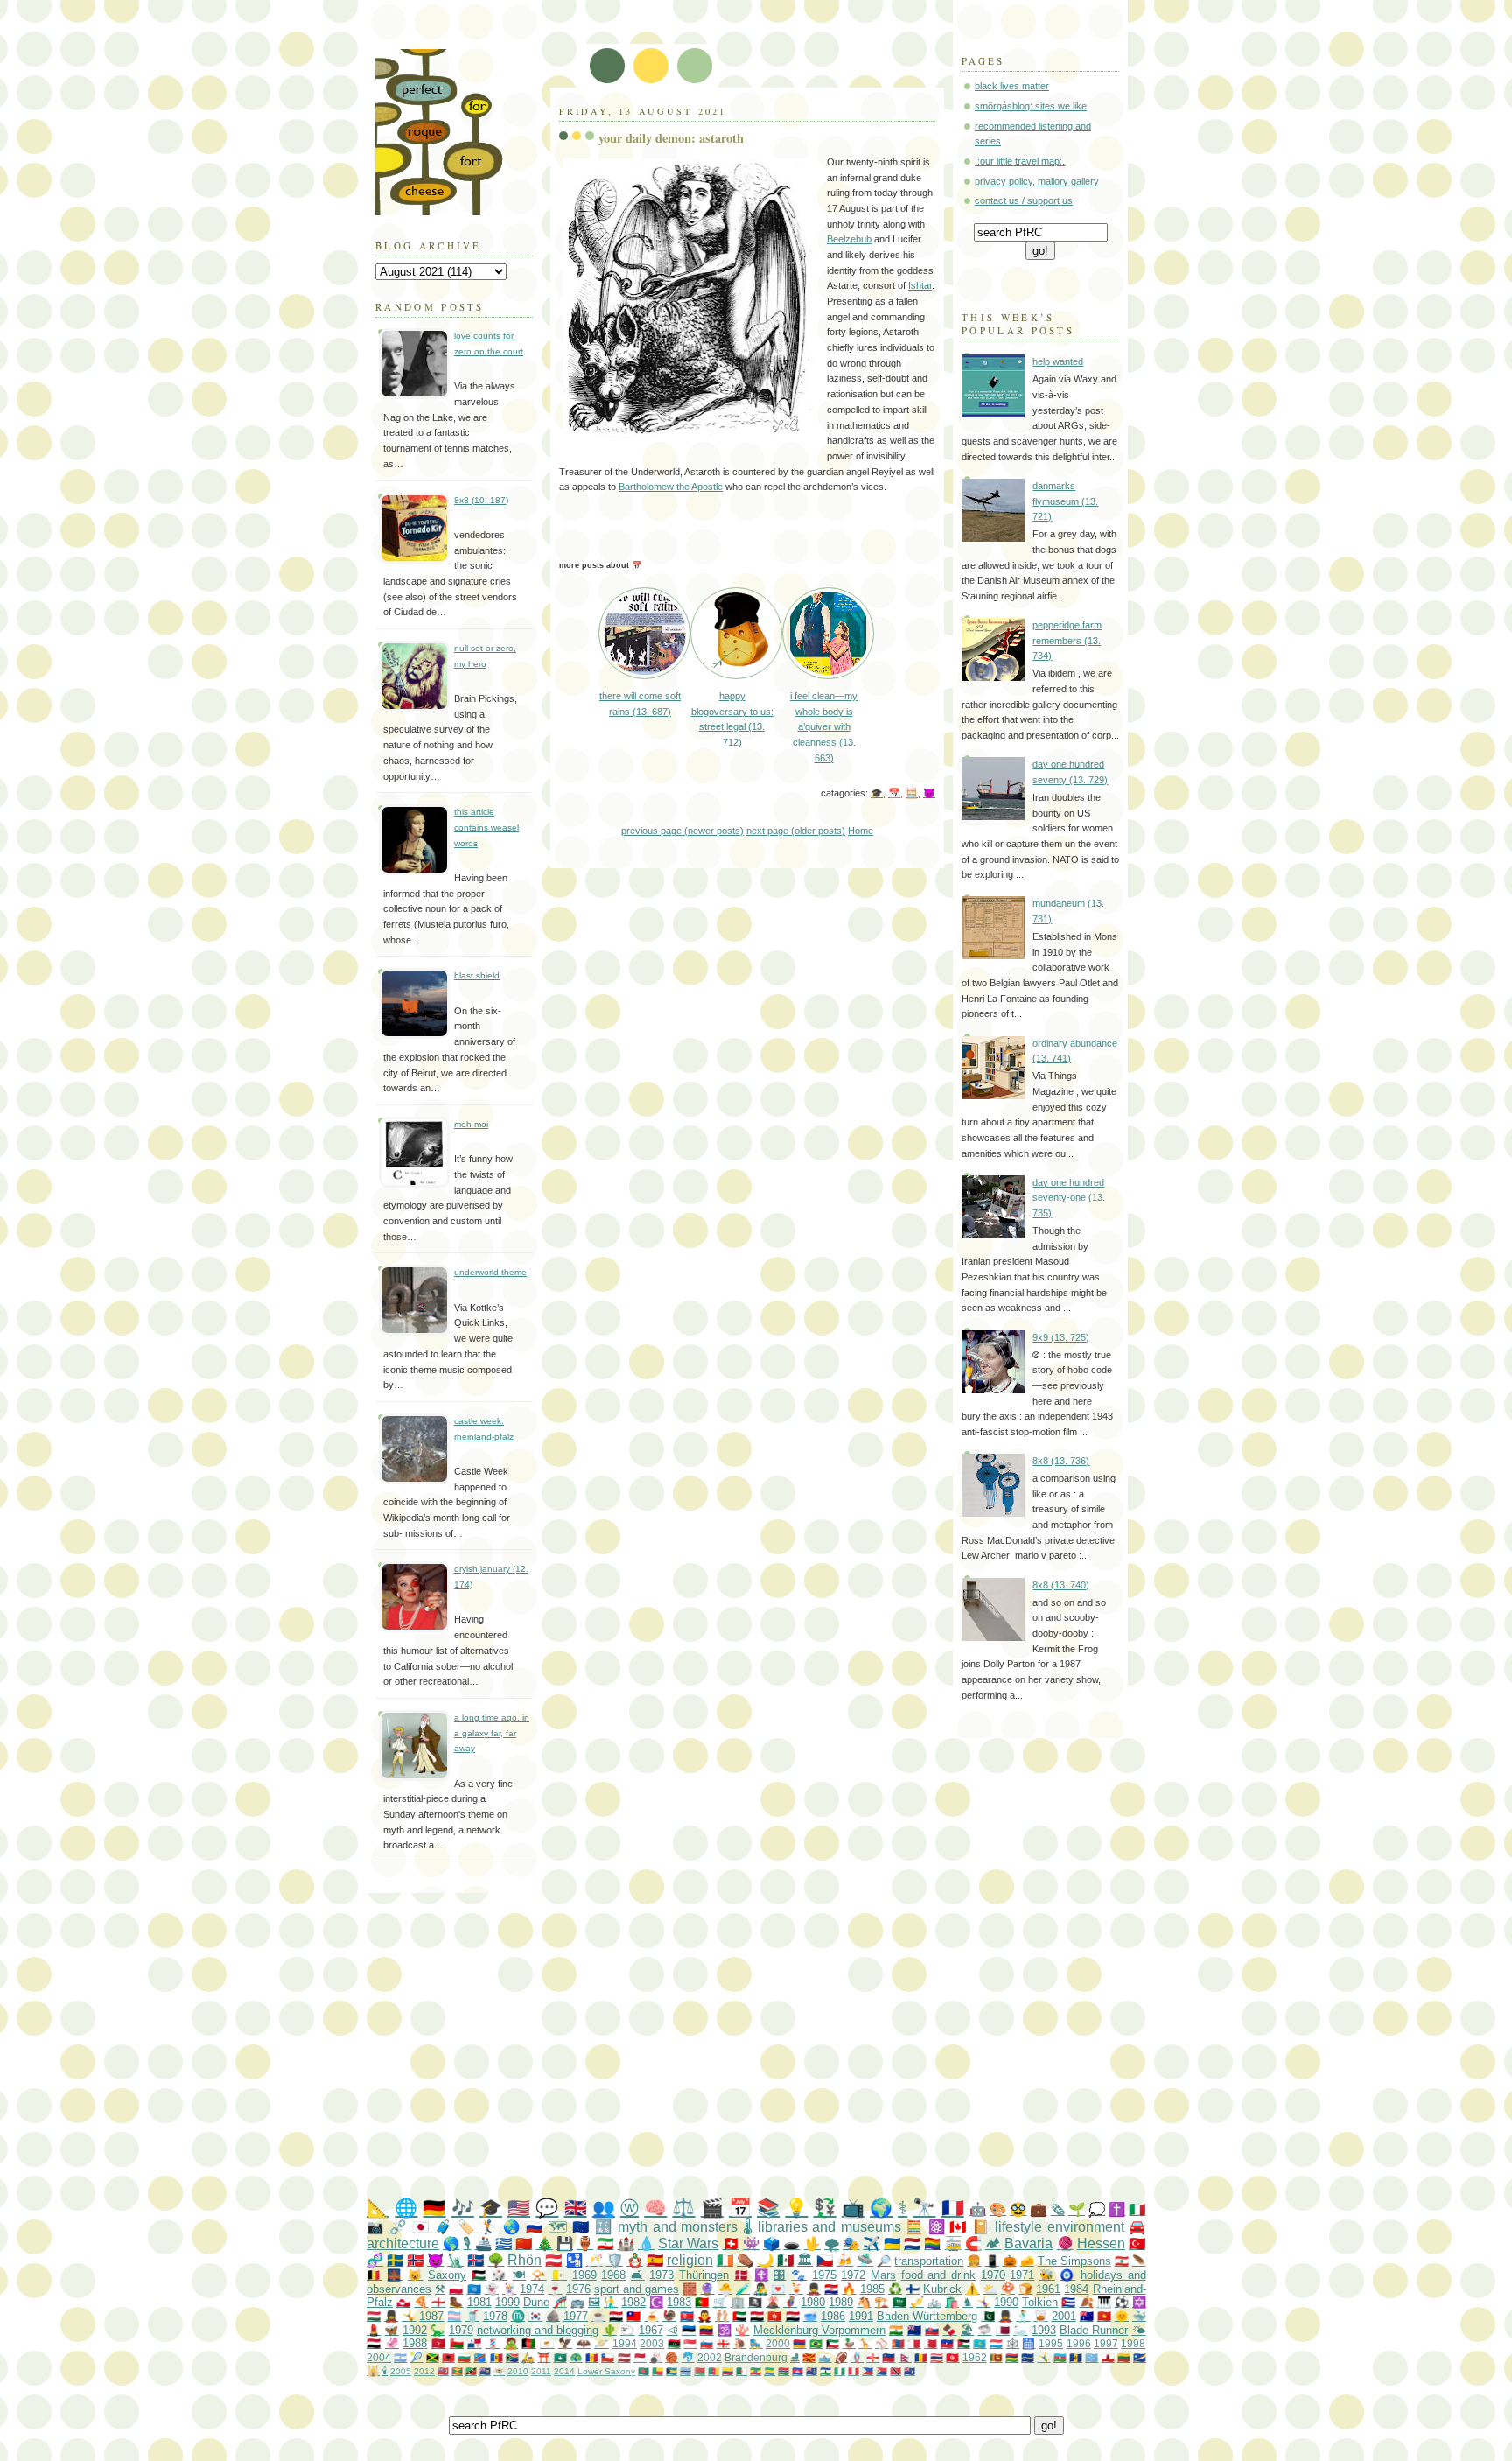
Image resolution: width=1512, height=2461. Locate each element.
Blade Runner (1094, 2330)
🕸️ (1013, 2343)
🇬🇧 (576, 2208)
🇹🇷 (1137, 2244)
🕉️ (724, 2330)
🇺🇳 (474, 2289)
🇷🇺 (535, 2227)
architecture (403, 2244)
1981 (479, 2302)
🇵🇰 (988, 2316)
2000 (778, 2343)
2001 (1064, 2316)
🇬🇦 (770, 2371)
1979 (461, 2330)
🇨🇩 (480, 2357)
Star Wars (688, 2244)
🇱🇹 (1124, 2357)
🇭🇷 (831, 2289)
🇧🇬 (464, 2357)
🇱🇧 (1122, 2261)
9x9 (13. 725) (1061, 1337)
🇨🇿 (825, 2260)
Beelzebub (849, 239)
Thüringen (704, 2275)
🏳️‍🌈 (932, 2244)
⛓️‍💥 (398, 2227)
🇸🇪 (395, 2260)
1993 (1044, 2330)
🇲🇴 (560, 2357)
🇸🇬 (690, 2343)
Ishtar (920, 285)
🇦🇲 (799, 2343)
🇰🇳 (471, 2371)
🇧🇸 (672, 2371)
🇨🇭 (731, 2244)
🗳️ (771, 2244)
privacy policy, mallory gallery (1037, 181)
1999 (507, 2302)
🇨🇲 (714, 2371)
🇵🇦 (474, 2343)
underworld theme (490, 1272)
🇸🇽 (882, 2371)
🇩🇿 (742, 2371)
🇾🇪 (374, 2343)
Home (861, 831)
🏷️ (466, 2227)
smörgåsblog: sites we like (1031, 106)
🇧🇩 (644, 2371)
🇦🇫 (528, 2343)
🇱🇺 (996, 2343)
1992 (415, 2330)
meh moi (471, 1124)
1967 (651, 2330)
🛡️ (615, 2260)
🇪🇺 (581, 2227)
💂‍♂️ (814, 2289)
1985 (872, 2289)
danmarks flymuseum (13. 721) (1065, 501)
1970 (993, 2275)
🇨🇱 (608, 2357)
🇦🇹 (553, 2260)
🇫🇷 (953, 2208)
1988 (415, 2343)
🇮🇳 (896, 2330)
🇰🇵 (687, 2316)
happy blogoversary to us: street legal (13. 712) (732, 719)
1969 (584, 2275)
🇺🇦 (892, 2244)
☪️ (656, 2302)
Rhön (525, 2260)
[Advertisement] (791, 2046)
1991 (861, 2316)
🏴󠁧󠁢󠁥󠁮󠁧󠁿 (438, 2302)
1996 (1079, 2343)
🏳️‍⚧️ (454, 2316)
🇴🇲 (457, 2343)
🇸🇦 (899, 2302)
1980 (813, 2302)
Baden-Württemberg (927, 2316)
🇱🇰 (996, 2357)
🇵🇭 (868, 2371)
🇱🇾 (674, 2343)
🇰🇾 (812, 2371)
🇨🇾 (547, 2343)
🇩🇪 (434, 2208)
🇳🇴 (415, 2260)
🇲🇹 (914, 2343)
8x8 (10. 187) (481, 500)
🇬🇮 (1108, 2357)
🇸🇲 (825, 2357)
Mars (883, 2275)
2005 (401, 2371)
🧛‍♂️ (704, 2316)
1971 (1022, 2275)
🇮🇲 (438, 2343)
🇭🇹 (947, 2343)
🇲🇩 (497, 2357)
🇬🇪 (723, 2343)
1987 (431, 2316)
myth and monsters (678, 2227)
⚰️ (745, 2260)
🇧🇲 (443, 2371)
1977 (576, 2316)
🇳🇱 (912, 2244)
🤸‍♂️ (1044, 2357)
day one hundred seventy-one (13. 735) (1069, 1198)
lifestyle (1018, 2227)
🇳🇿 (914, 2330)
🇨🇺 (1068, 2302)
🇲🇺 (1012, 2357)
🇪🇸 (655, 2260)
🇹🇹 (896, 2371)
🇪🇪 (689, 2330)
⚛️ (937, 2227)
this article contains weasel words (486, 827)
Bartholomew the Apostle (671, 487)
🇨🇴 (728, 2371)
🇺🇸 (519, 2208)
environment (1086, 2227)
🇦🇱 (448, 2357)
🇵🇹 (702, 2302)
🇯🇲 (433, 2357)
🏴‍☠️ (755, 2302)
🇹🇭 (937, 2357)
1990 (1006, 2302)
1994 (625, 2343)
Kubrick (942, 2289)
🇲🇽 (785, 2260)
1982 (633, 2302)
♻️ (895, 2289)
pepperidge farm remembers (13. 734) (1067, 640)
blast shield (477, 975)
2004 (379, 2357)
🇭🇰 (774, 2316)
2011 (541, 2371)
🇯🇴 (964, 2343)
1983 (679, 2302)
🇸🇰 (932, 2330)
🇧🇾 (700, 2371)
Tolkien (1040, 2302)
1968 (613, 2275)
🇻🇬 (910, 2371)
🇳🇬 (840, 2371)
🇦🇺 (1087, 2316)
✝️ (1117, 2209)
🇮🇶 (793, 2316)
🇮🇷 (605, 2244)
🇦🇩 (592, 2357)
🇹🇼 (633, 2316)
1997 (1106, 2343)
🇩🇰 (742, 2275)
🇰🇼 (833, 2343)
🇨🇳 (524, 2244)
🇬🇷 (504, 2244)
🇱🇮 (889, 2357)
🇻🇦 (559, 2275)
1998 (1133, 2343)
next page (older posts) (796, 831)
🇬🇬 (873, 2357)
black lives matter (1012, 86)
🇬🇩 (457, 2371)
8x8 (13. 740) (1061, 1585)
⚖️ (683, 2208)
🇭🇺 (374, 2316)
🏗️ (881, 2302)
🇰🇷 (535, 2316)
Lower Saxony (606, 2371)
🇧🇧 (1076, 2357)
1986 (833, 2316)
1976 (578, 2289)
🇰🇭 (798, 2371)
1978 (495, 2316)
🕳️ (791, 2244)
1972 (853, 2275)
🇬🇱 (403, 2302)
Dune (536, 2302)
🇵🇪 (854, 2371)
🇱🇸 (826, 2371)
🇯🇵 (421, 2227)
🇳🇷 (1028, 2357)
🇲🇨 (640, 2357)
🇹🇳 (952, 2357)
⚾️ (882, 2343)
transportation (929, 2261)
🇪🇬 (757, 2316)
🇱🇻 (624, 2357)
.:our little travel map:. (1020, 161)
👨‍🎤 (760, 2289)
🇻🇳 (1104, 2316)
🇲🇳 (898, 2343)
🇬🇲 (784, 2371)
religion (690, 2260)
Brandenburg (756, 2357)
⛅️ (990, 2289)
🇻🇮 (499, 2371)
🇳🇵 (905, 2357)
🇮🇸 (476, 2260)
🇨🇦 (958, 2227)
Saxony (447, 2275)
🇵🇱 (456, 2289)
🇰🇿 (980, 2343)
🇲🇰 (809, 2357)
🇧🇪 (374, 2275)
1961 (1048, 2289)
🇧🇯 (658, 2371)
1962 (975, 2357)
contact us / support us (1024, 200)
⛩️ (544, 2357)
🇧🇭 (931, 2343)
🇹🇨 (485, 2371)
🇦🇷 (400, 2357)
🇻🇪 (706, 2330)
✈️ (871, 2244)
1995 (1051, 2343)
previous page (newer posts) (682, 831)
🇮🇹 (1137, 2209)
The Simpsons (1074, 2261)
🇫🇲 (1092, 2357)
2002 (710, 2357)
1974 (532, 2289)
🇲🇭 (1140, 2357)
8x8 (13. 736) (1061, 1461)
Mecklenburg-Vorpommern (819, 2330)
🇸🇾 (616, 2316)
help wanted (1058, 361)
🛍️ (952, 2302)
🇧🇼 (686, 2371)
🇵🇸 (479, 2275)
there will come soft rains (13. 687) (640, 703)
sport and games (637, 2289)
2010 (518, 2371)
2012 (424, 2371)
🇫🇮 (913, 2289)
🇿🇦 (512, 2357)
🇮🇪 (725, 2260)
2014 (564, 2371)
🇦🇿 (1060, 2357)
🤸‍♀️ (983, 2302)
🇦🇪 (739, 2316)
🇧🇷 (816, 2343)
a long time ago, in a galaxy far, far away (492, 1733)
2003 (652, 2343)
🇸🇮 (707, 2343)
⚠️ (972, 2289)
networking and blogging (538, 2330)
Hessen (1101, 2244)
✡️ (1139, 2302)
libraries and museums (829, 2227)
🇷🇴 (921, 2357)
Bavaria (1029, 2244)
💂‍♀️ (391, 2316)
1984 (1076, 2289)
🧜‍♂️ (611, 2302)
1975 (824, 2275)
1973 (661, 2275)
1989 (841, 2302)
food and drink (938, 2275)
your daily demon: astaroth (671, 138)
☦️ (761, 2275)
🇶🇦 (1003, 2330)
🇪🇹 (756, 2371)
